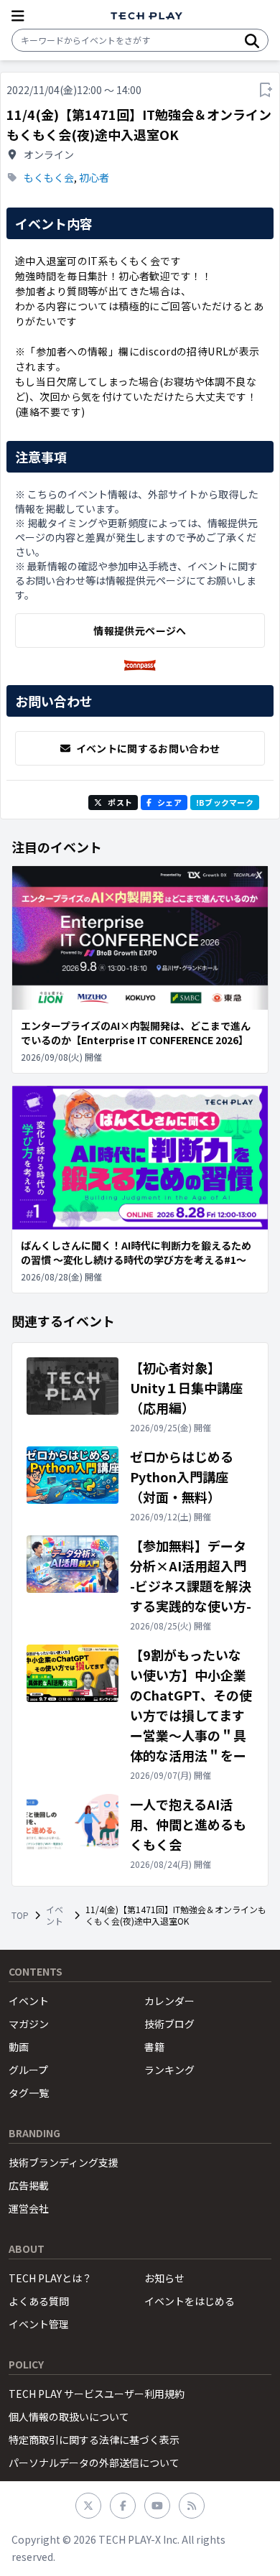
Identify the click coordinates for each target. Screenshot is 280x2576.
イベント (55, 1915)
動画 (19, 2047)
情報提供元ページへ (140, 631)
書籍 (154, 2047)
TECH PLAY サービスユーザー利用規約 (97, 2394)
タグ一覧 (29, 2093)
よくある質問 (39, 2301)
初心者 (94, 177)
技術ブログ (169, 2024)
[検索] (252, 40)
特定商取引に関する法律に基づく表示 (94, 2440)
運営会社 (29, 2208)
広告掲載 (29, 2185)
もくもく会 (49, 177)
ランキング (169, 2070)
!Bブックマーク (225, 802)
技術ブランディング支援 (64, 2162)
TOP (20, 1915)
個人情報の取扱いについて (69, 2417)
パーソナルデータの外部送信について (94, 2463)
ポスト (120, 802)
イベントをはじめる (190, 2301)
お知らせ (164, 2278)
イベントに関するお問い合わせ (148, 748)
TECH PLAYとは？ (50, 2278)
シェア (169, 802)
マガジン (29, 2024)
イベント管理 (39, 2324)
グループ (28, 2070)
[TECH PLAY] (146, 16)
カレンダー (169, 2001)
